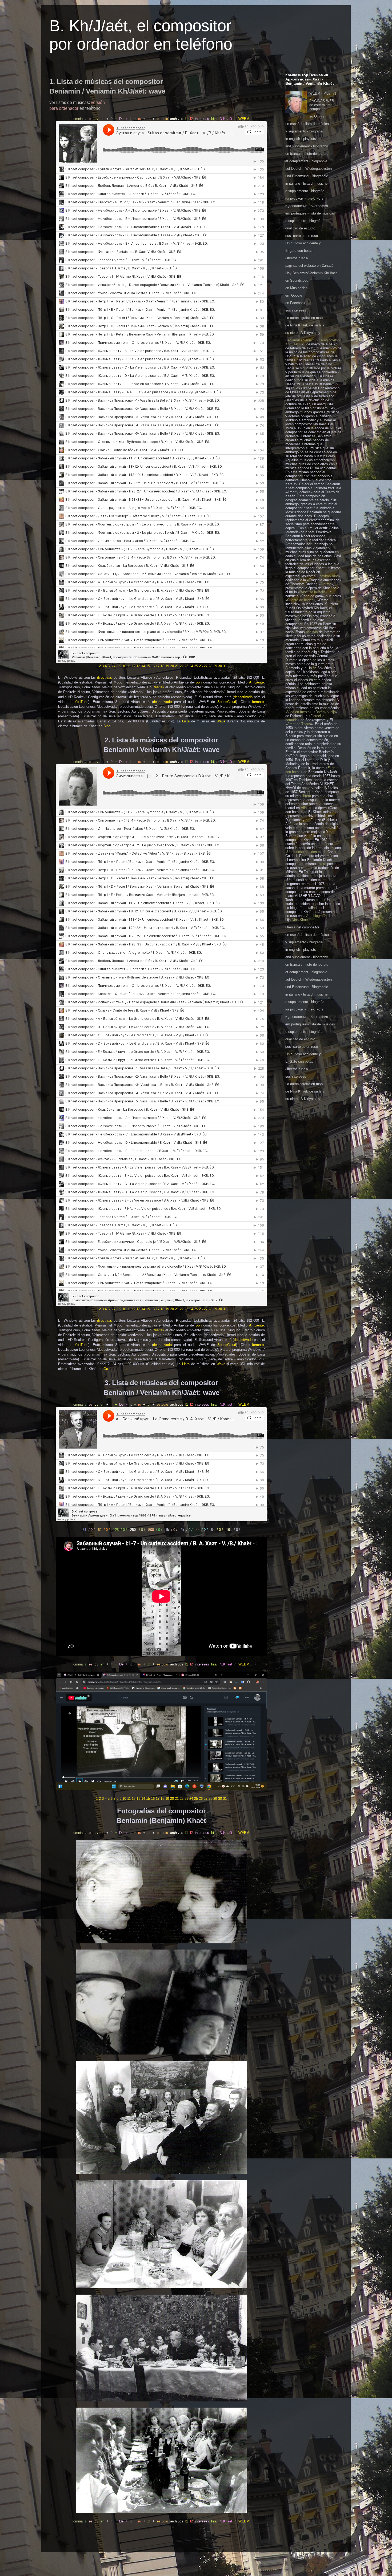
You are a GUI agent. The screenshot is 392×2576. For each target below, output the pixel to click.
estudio (310, 228)
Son (199, 682)
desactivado (243, 697)
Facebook (298, 303)
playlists (310, 139)
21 (177, 666)
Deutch (297, 169)
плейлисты (315, 198)
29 (215, 666)
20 (172, 666)
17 (158, 666)
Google (297, 295)
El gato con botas (299, 251)
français (296, 154)
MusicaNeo (299, 288)
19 (167, 666)
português (299, 213)
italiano (295, 183)
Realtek (158, 687)
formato (258, 702)
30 (220, 666)
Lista (186, 721)
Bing (107, 726)
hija (322, 1091)
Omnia (319, 116)
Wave (221, 721)
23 (186, 666)
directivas (105, 678)
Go (106, 1369)
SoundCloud (227, 702)
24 (191, 666)
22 (182, 666)
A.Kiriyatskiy (310, 333)
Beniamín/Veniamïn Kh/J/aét (315, 273)
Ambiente (256, 682)
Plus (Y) (330, 93)
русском (297, 198)
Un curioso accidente (302, 243)
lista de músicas (318, 124)
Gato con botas (301, 1061)
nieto (294, 333)
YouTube (81, 702)
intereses (299, 310)
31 (225, 666)
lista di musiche (315, 183)
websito (310, 266)
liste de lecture (317, 154)
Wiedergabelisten (319, 169)
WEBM (244, 119)
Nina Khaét (299, 325)
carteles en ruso (305, 236)
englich (295, 139)
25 (196, 666)
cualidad (292, 228)
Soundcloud (299, 280)
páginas (291, 266)
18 (162, 666)
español (296, 124)
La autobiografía (298, 318)
